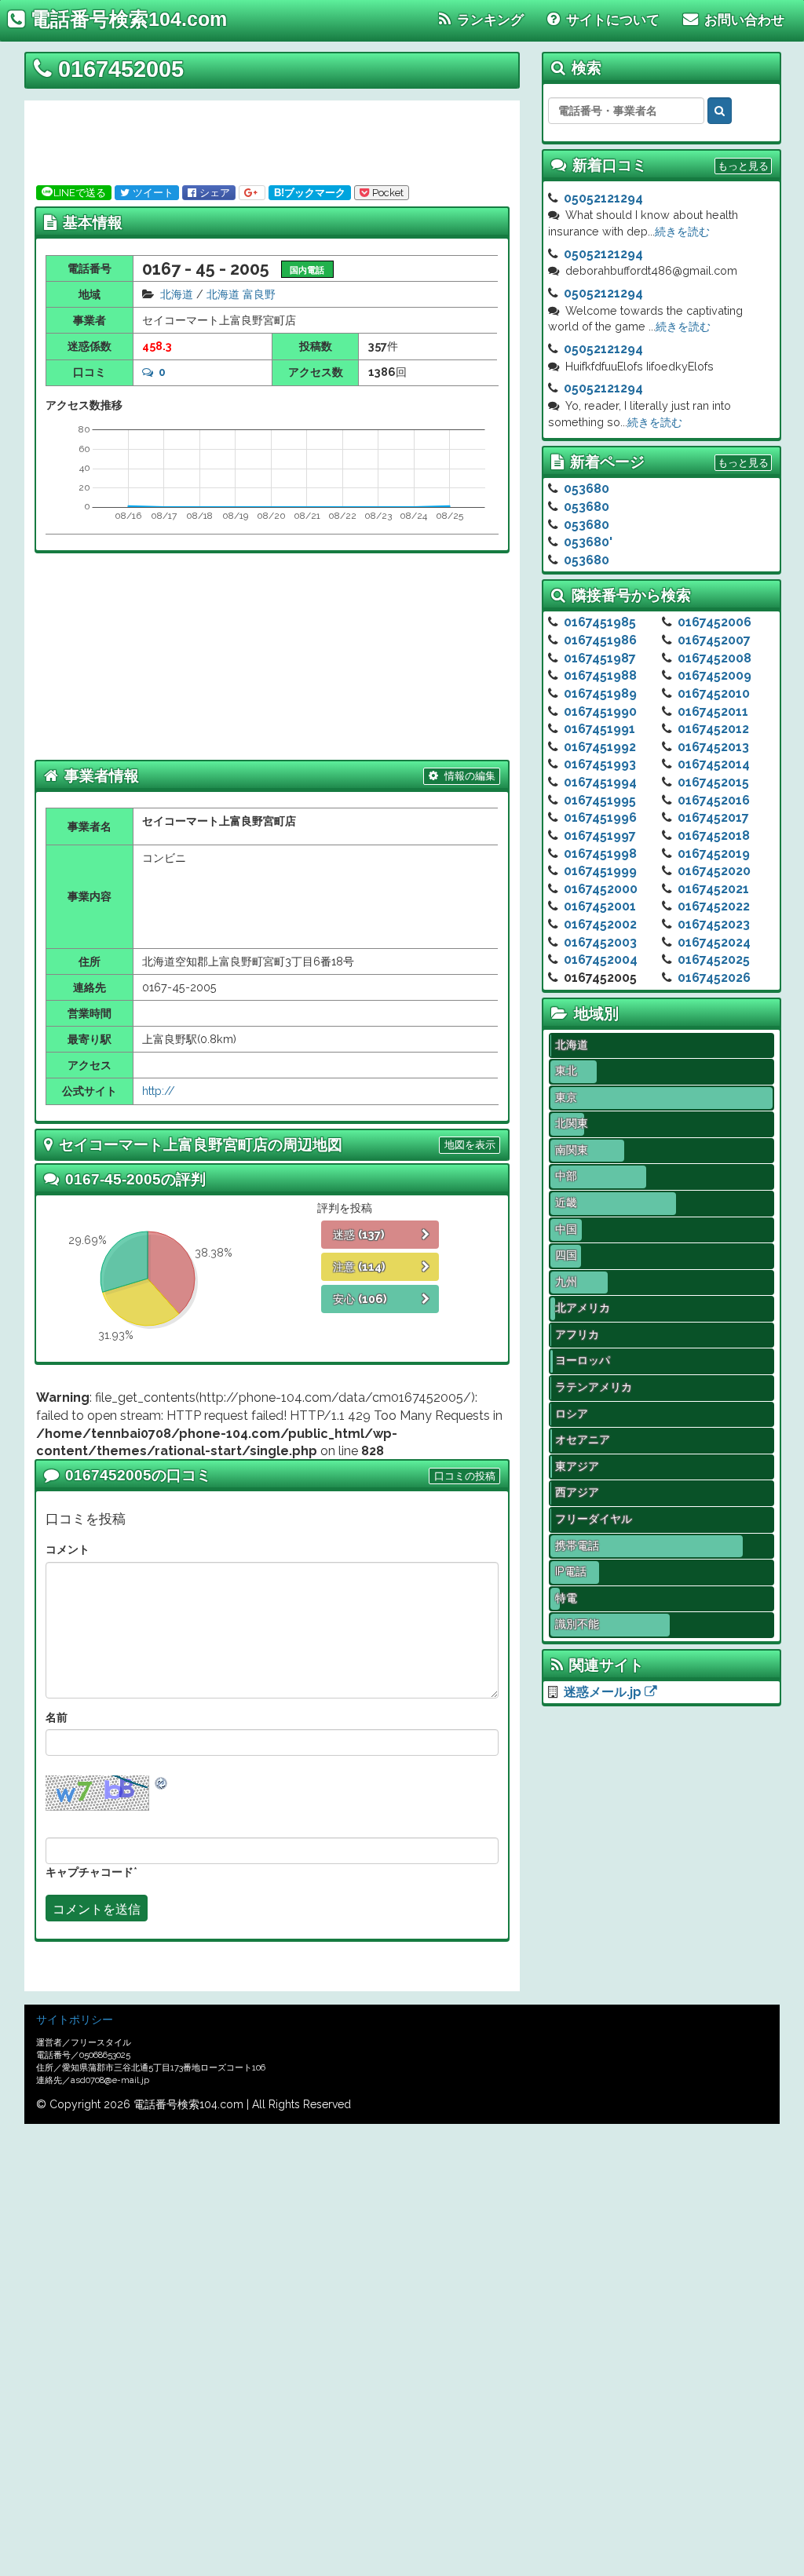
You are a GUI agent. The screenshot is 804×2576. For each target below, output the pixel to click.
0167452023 (714, 924)
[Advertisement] (267, 140)
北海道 (177, 294)
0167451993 (600, 764)
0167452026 (714, 978)
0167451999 (600, 871)
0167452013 (713, 747)
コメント (68, 1549)
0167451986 (600, 640)
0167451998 (600, 854)
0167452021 (713, 889)
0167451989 (600, 693)
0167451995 (600, 800)
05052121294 (603, 198)
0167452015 (713, 782)
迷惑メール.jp (604, 1692)
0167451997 (600, 836)
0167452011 (713, 712)
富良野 (259, 294)
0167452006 (714, 622)
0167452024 (714, 942)
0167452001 (600, 906)
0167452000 (601, 889)
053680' (588, 542)
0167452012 (713, 729)
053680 (587, 489)
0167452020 (714, 871)
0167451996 (600, 817)
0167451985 (600, 622)
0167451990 (600, 712)
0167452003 (600, 942)
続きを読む (682, 231)
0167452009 (714, 675)
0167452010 (714, 693)
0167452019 (714, 854)
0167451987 (600, 658)
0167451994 (600, 782)
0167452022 (714, 906)
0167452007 (714, 640)
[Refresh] (162, 1783)
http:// (159, 1091)
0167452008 (714, 658)
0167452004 (601, 960)
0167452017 (713, 817)
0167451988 (600, 675)
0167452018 (714, 836)
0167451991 (599, 729)
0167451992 (600, 747)
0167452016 (714, 800)
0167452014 (714, 764)
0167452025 (714, 960)
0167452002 (600, 924)
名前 (57, 1717)
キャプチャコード (90, 1872)
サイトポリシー (75, 2020)
